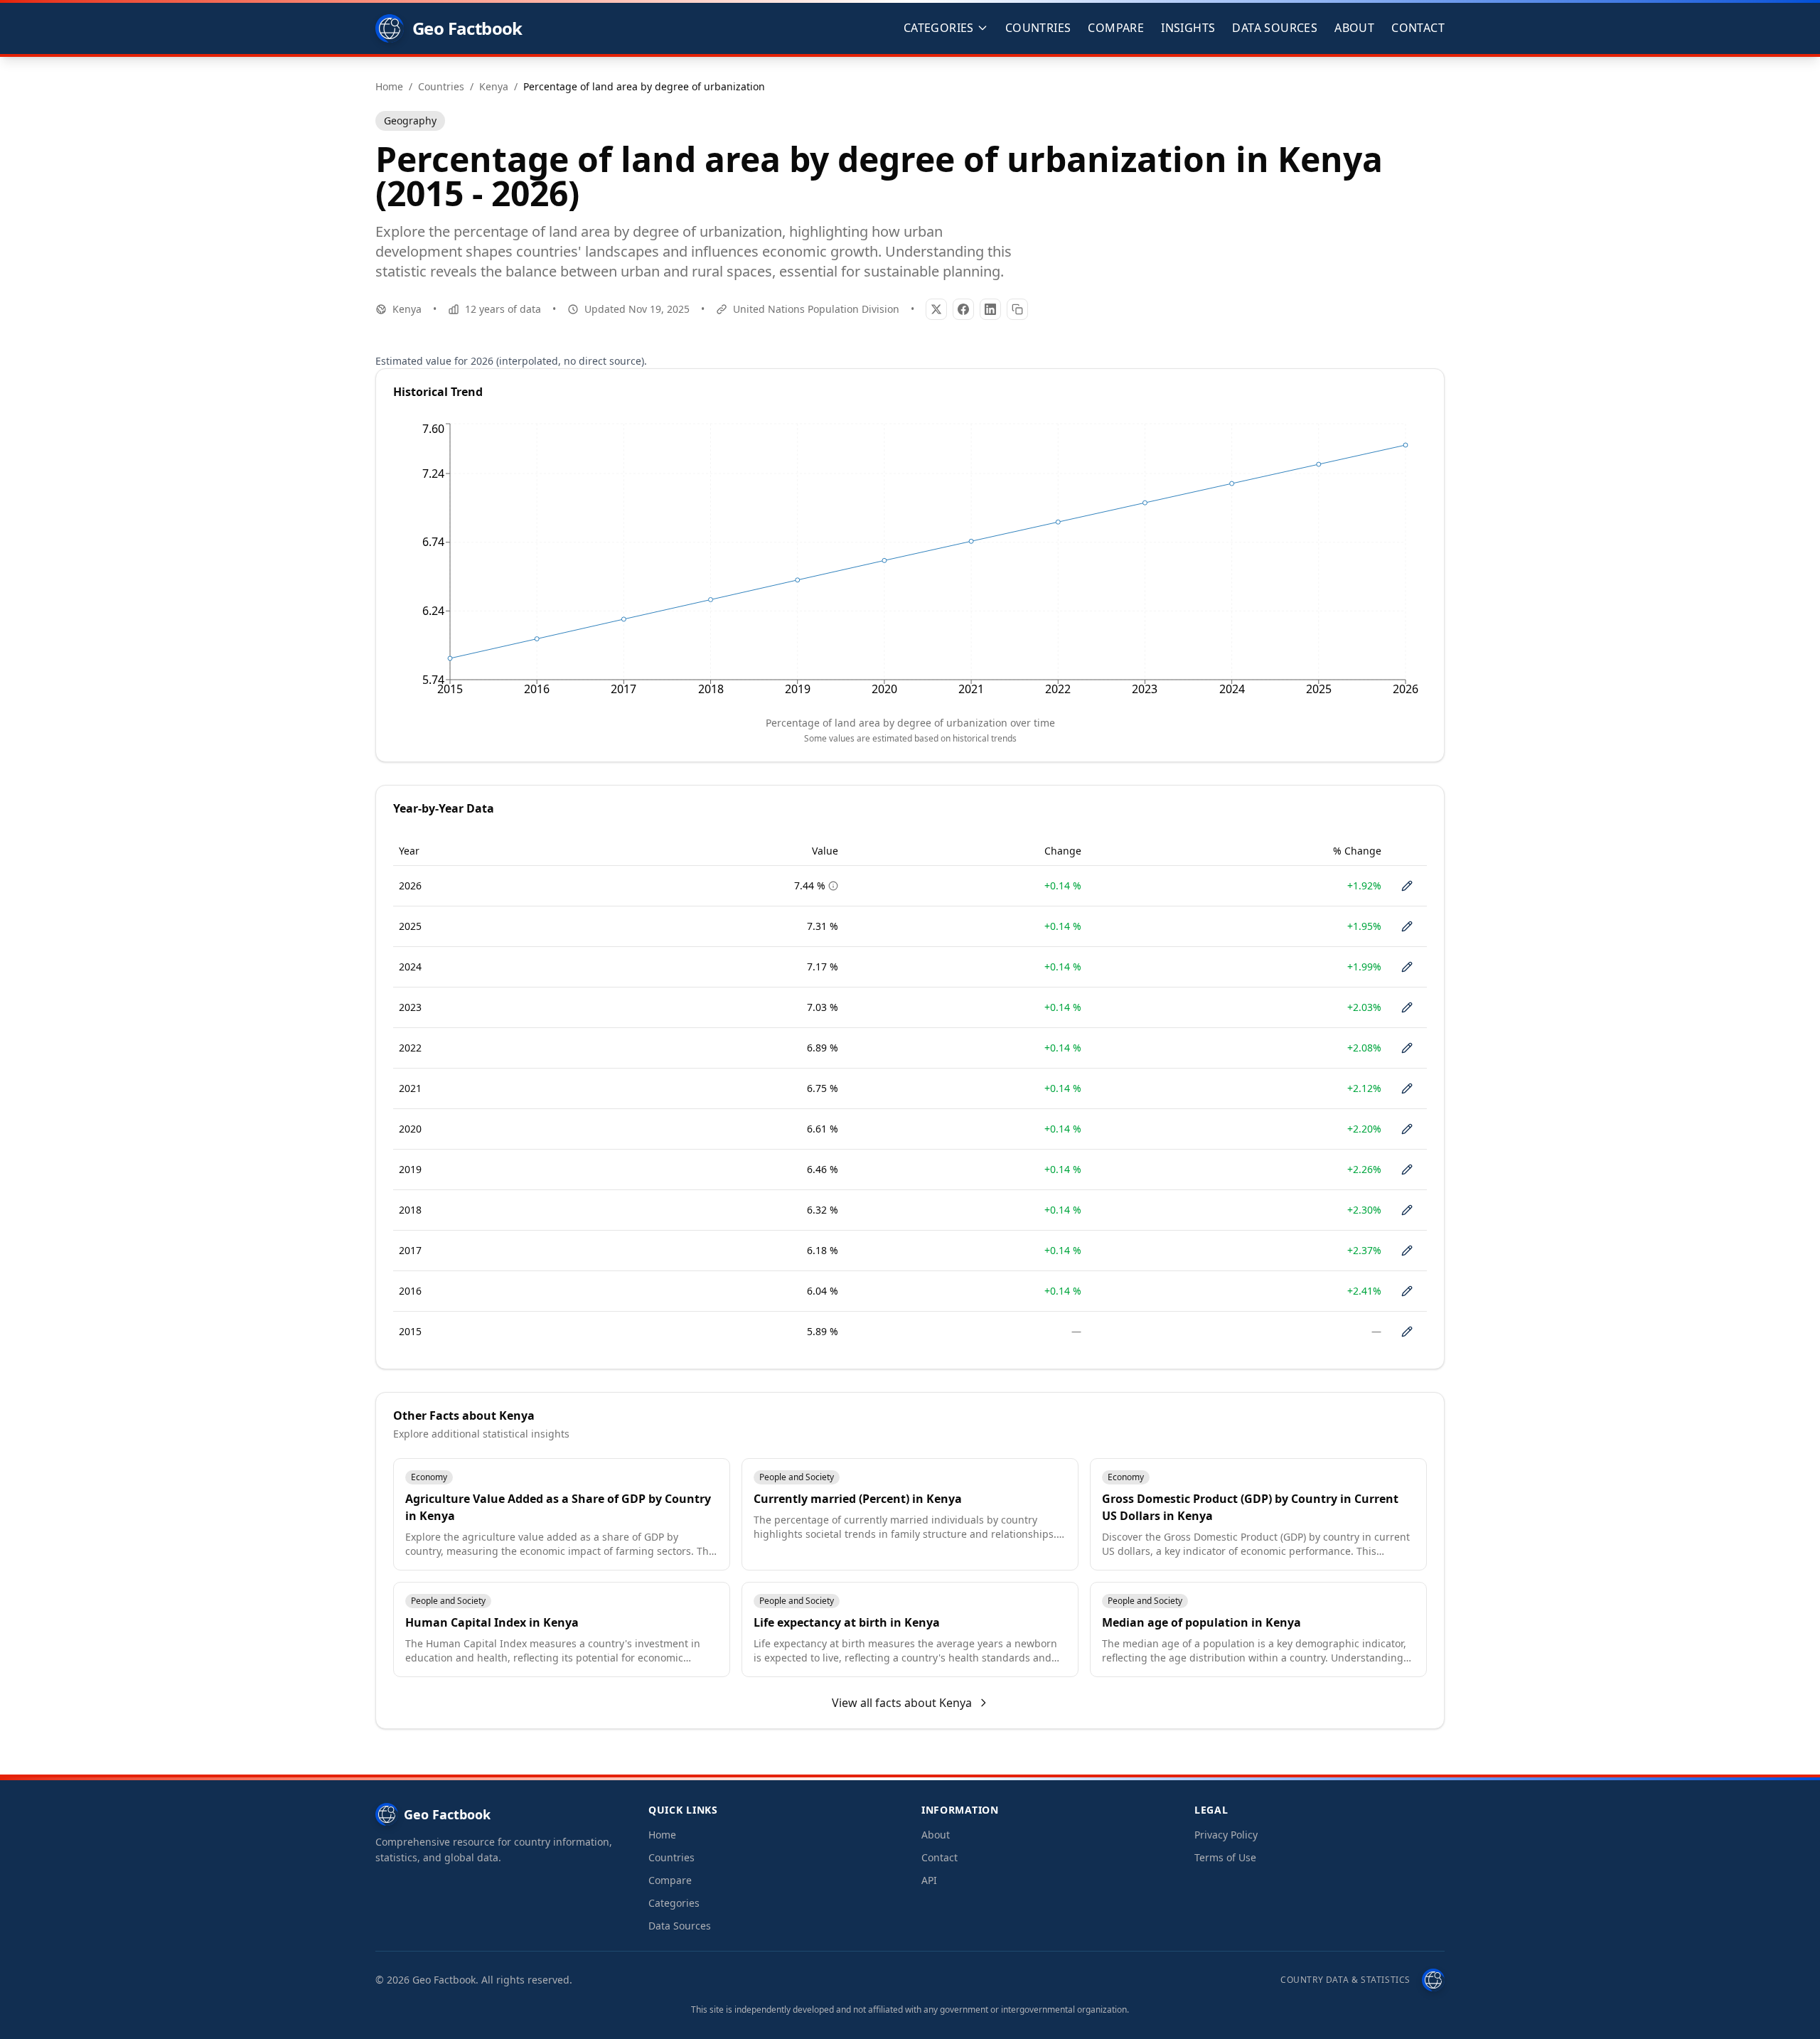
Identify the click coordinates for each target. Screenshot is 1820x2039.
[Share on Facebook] (963, 309)
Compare (1116, 28)
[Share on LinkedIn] (990, 309)
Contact (1418, 28)
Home (662, 1835)
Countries (1038, 28)
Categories (674, 1903)
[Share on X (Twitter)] (936, 309)
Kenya (407, 309)
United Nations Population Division (816, 309)
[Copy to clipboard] (1017, 309)
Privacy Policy (1226, 1835)
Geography (410, 121)
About (1354, 28)
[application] (910, 562)
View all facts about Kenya (902, 1703)
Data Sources (1275, 28)
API (929, 1880)
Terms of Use (1225, 1857)
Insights (1188, 28)
